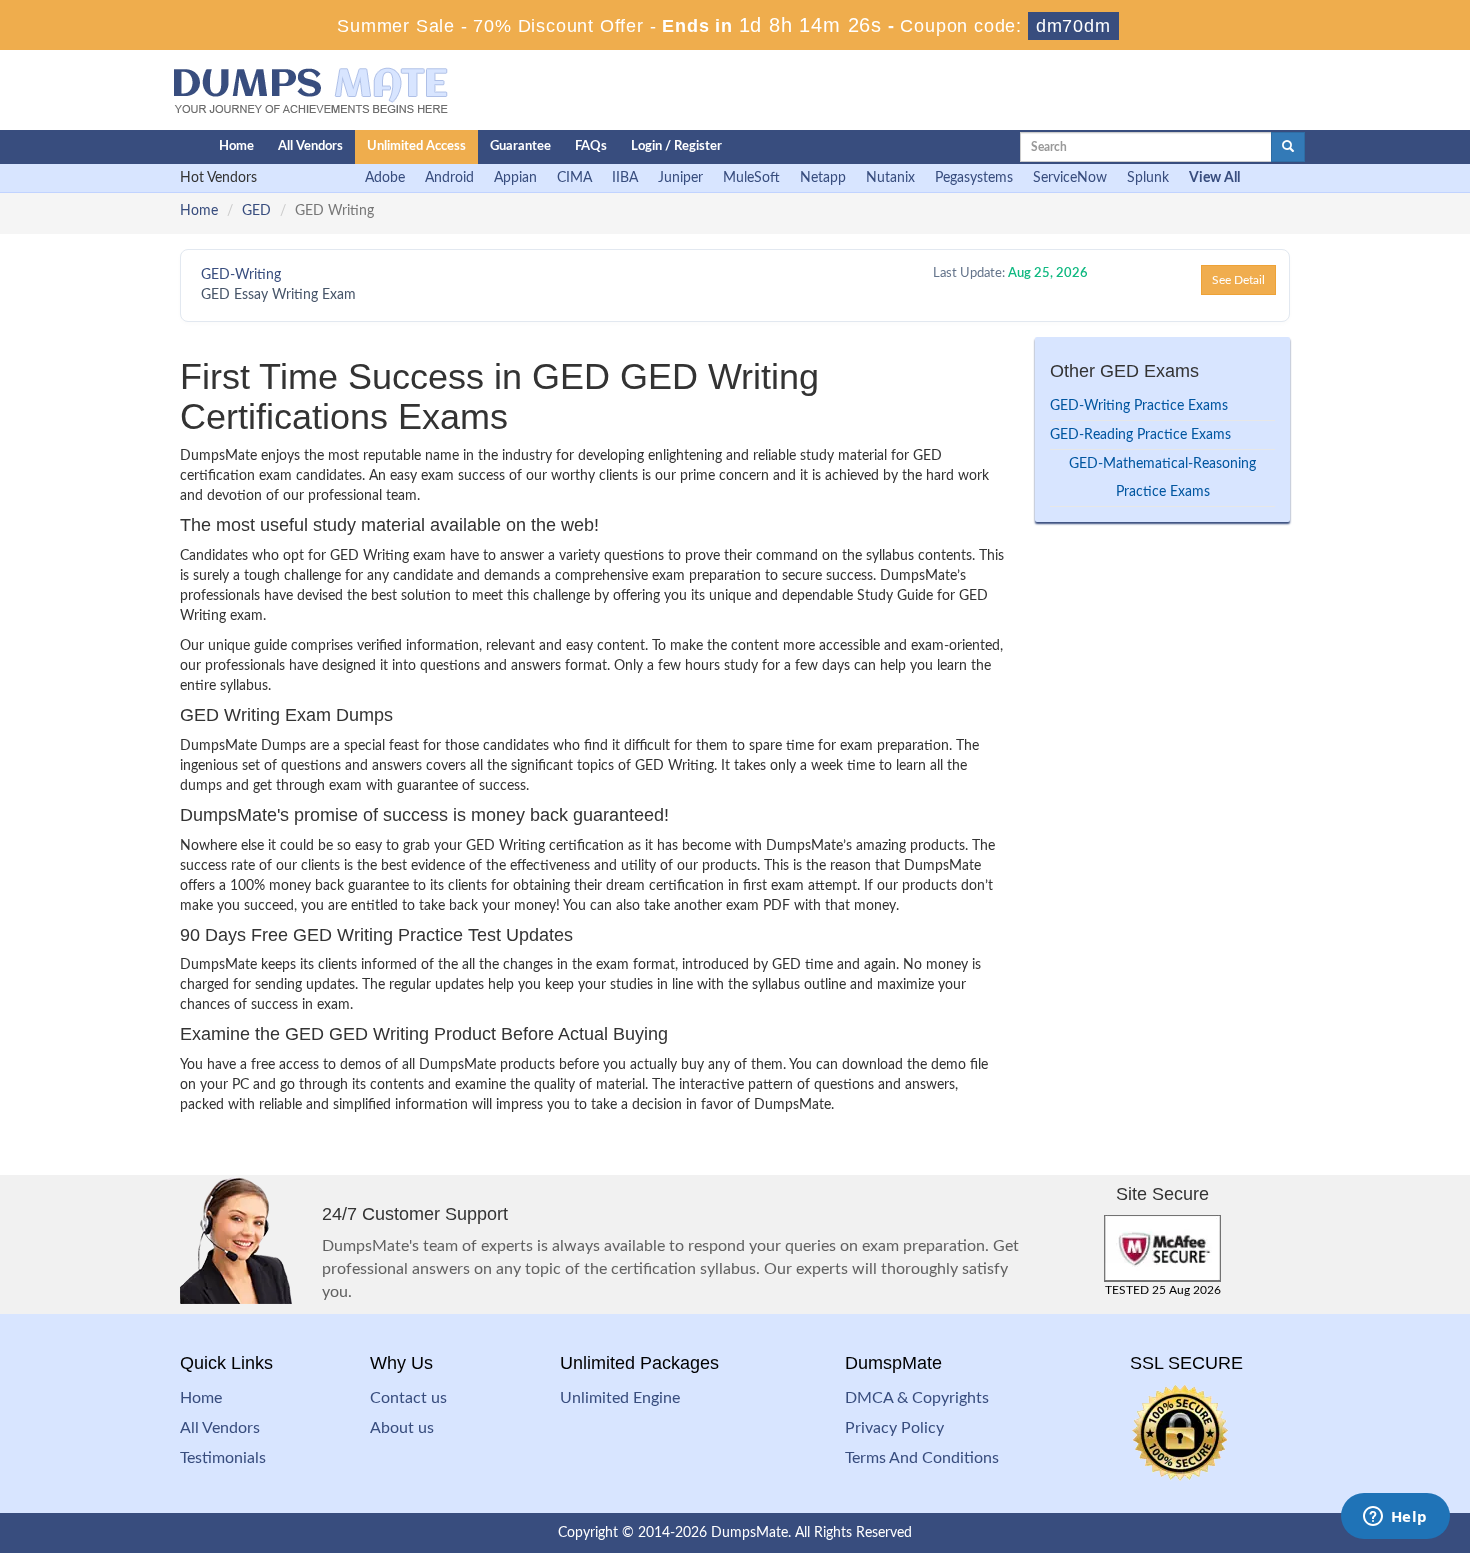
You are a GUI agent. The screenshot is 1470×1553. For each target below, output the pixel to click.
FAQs (591, 146)
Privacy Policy (894, 1428)
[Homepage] (152, 147)
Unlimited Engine (620, 1398)
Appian (515, 178)
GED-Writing (241, 275)
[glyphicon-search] (1288, 147)
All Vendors (310, 146)
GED (256, 211)
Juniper (680, 178)
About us (402, 1428)
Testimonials (223, 1458)
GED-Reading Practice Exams (1140, 435)
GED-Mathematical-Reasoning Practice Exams (1162, 478)
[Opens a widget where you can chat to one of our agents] (1395, 1518)
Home (236, 146)
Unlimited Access (416, 146)
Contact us (408, 1398)
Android (449, 178)
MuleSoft (751, 178)
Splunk (1148, 178)
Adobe (385, 178)
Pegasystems (974, 178)
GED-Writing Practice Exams (1139, 406)
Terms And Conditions (922, 1458)
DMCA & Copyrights (917, 1398)
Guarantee (520, 146)
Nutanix (890, 178)
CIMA (574, 178)
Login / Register (676, 146)
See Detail (1238, 280)
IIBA (625, 178)
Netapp (823, 178)
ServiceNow (1070, 178)
